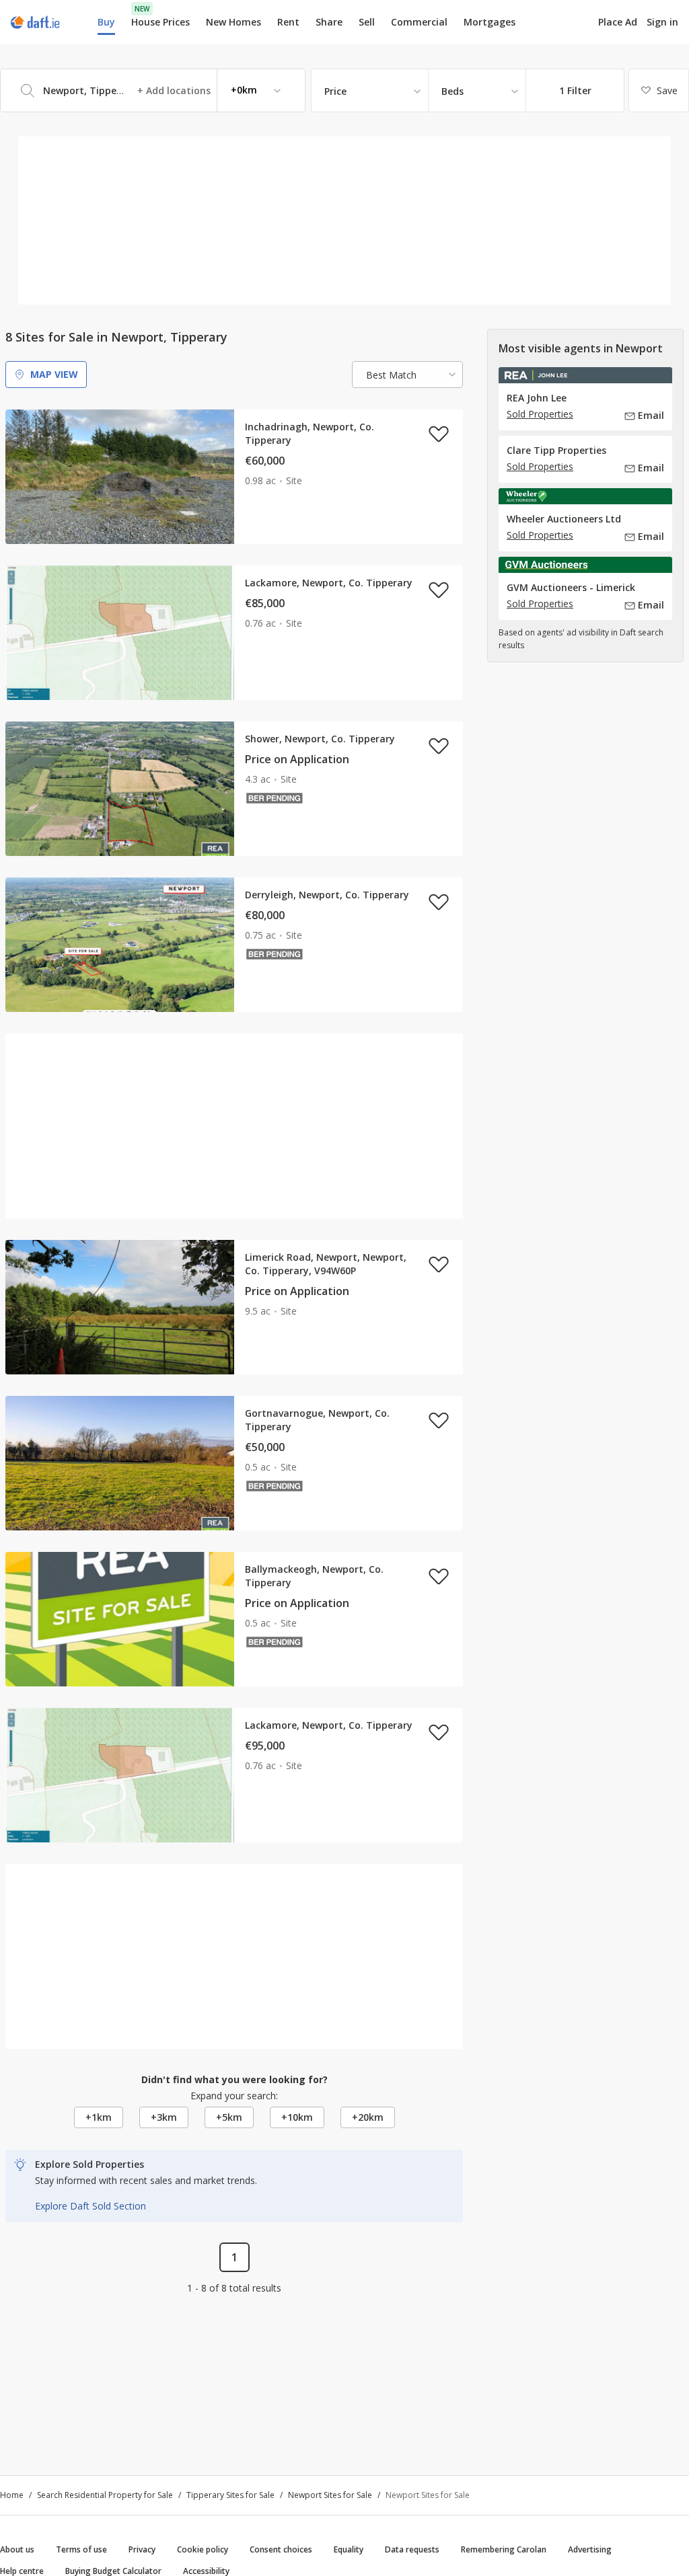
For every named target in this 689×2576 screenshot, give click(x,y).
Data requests (412, 2549)
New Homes (233, 22)
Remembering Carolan (504, 2549)
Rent (288, 22)
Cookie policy (203, 2549)
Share (329, 22)
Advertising (590, 2549)
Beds (452, 91)
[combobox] (153, 90)
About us (17, 2549)
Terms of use (81, 2549)
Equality (349, 2549)
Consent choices (281, 2549)
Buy (106, 22)
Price (335, 91)
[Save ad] (439, 434)
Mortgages (489, 22)
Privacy (142, 2549)
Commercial (419, 22)
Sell (367, 22)
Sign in (662, 22)
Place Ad (618, 22)
